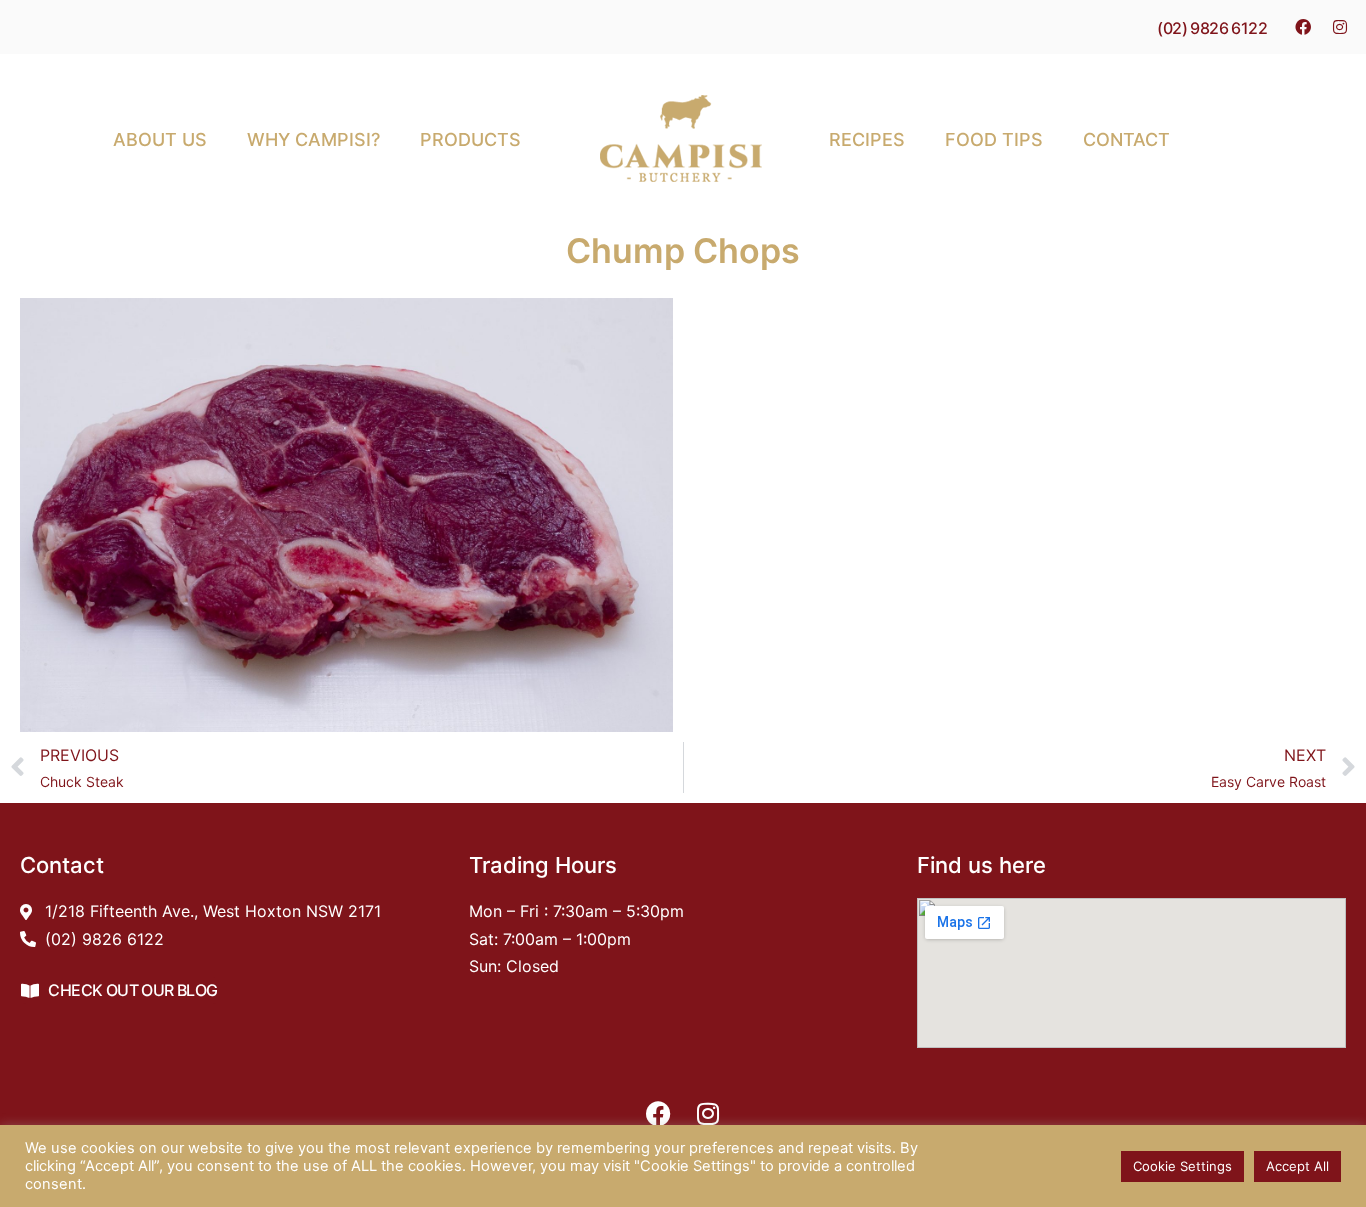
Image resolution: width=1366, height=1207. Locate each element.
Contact (1126, 139)
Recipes (867, 139)
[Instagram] (1340, 27)
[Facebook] (1303, 27)
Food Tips (994, 139)
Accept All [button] (1297, 1166)
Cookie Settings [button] (1182, 1166)
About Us (160, 139)
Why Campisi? (313, 139)
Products (470, 139)
